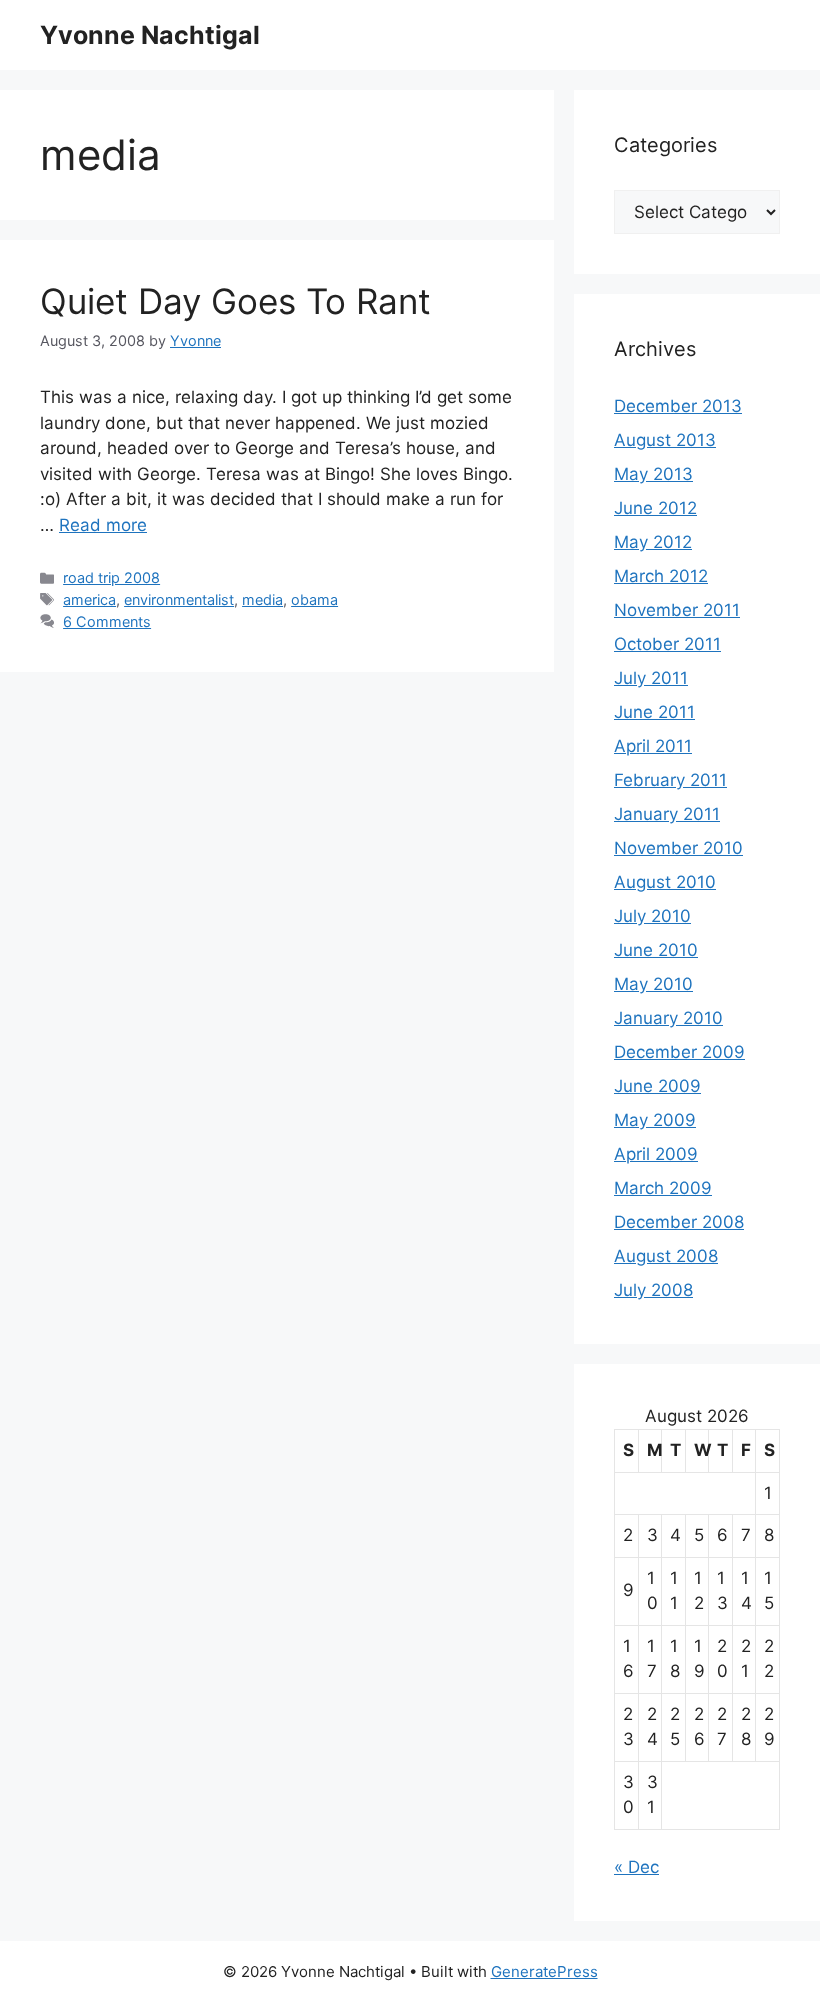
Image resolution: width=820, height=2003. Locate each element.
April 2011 (653, 746)
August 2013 (665, 440)
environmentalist (179, 599)
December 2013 (678, 406)
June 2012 (655, 508)
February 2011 (670, 780)
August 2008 (666, 1256)
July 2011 (651, 678)
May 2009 (655, 1120)
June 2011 (654, 712)
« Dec (636, 1867)
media (262, 599)
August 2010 (665, 882)
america (89, 599)
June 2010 (656, 950)
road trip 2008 (111, 577)
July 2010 (652, 916)
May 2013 (653, 474)
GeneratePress (544, 1971)
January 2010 (668, 1018)
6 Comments (107, 621)
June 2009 (657, 1086)
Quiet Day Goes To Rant (235, 301)
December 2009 (679, 1052)
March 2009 (663, 1188)
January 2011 (667, 814)
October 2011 (667, 644)
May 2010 (653, 984)
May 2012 (653, 542)
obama (314, 599)
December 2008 (679, 1222)
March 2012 (661, 576)
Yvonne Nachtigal (150, 35)
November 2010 (678, 848)
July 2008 (653, 1290)
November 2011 (677, 610)
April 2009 (656, 1154)
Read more (103, 525)
